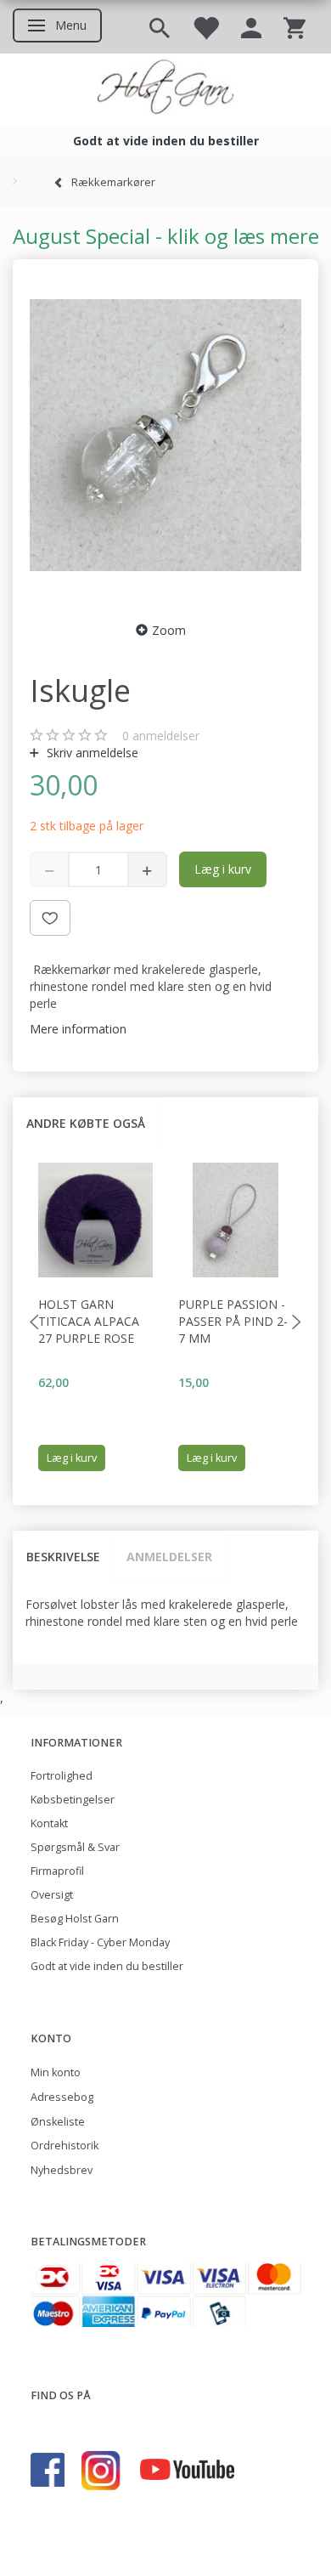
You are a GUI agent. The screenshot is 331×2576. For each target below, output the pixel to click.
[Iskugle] (165, 435)
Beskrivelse (63, 1557)
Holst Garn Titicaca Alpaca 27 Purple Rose (89, 1321)
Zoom (169, 630)
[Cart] (295, 27)
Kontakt (49, 1823)
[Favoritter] (205, 27)
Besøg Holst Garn (75, 1919)
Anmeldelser (169, 1557)
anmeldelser (161, 736)
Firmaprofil (57, 1871)
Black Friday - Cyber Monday (100, 1942)
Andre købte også (86, 1123)
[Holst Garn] (165, 89)
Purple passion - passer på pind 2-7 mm (233, 1321)
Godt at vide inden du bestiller (107, 1966)
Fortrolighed (62, 1776)
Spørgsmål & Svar (75, 1847)
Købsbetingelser (73, 1800)
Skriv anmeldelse (91, 753)
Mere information (78, 1029)
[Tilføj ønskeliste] (50, 918)
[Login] (251, 27)
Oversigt (52, 1895)
